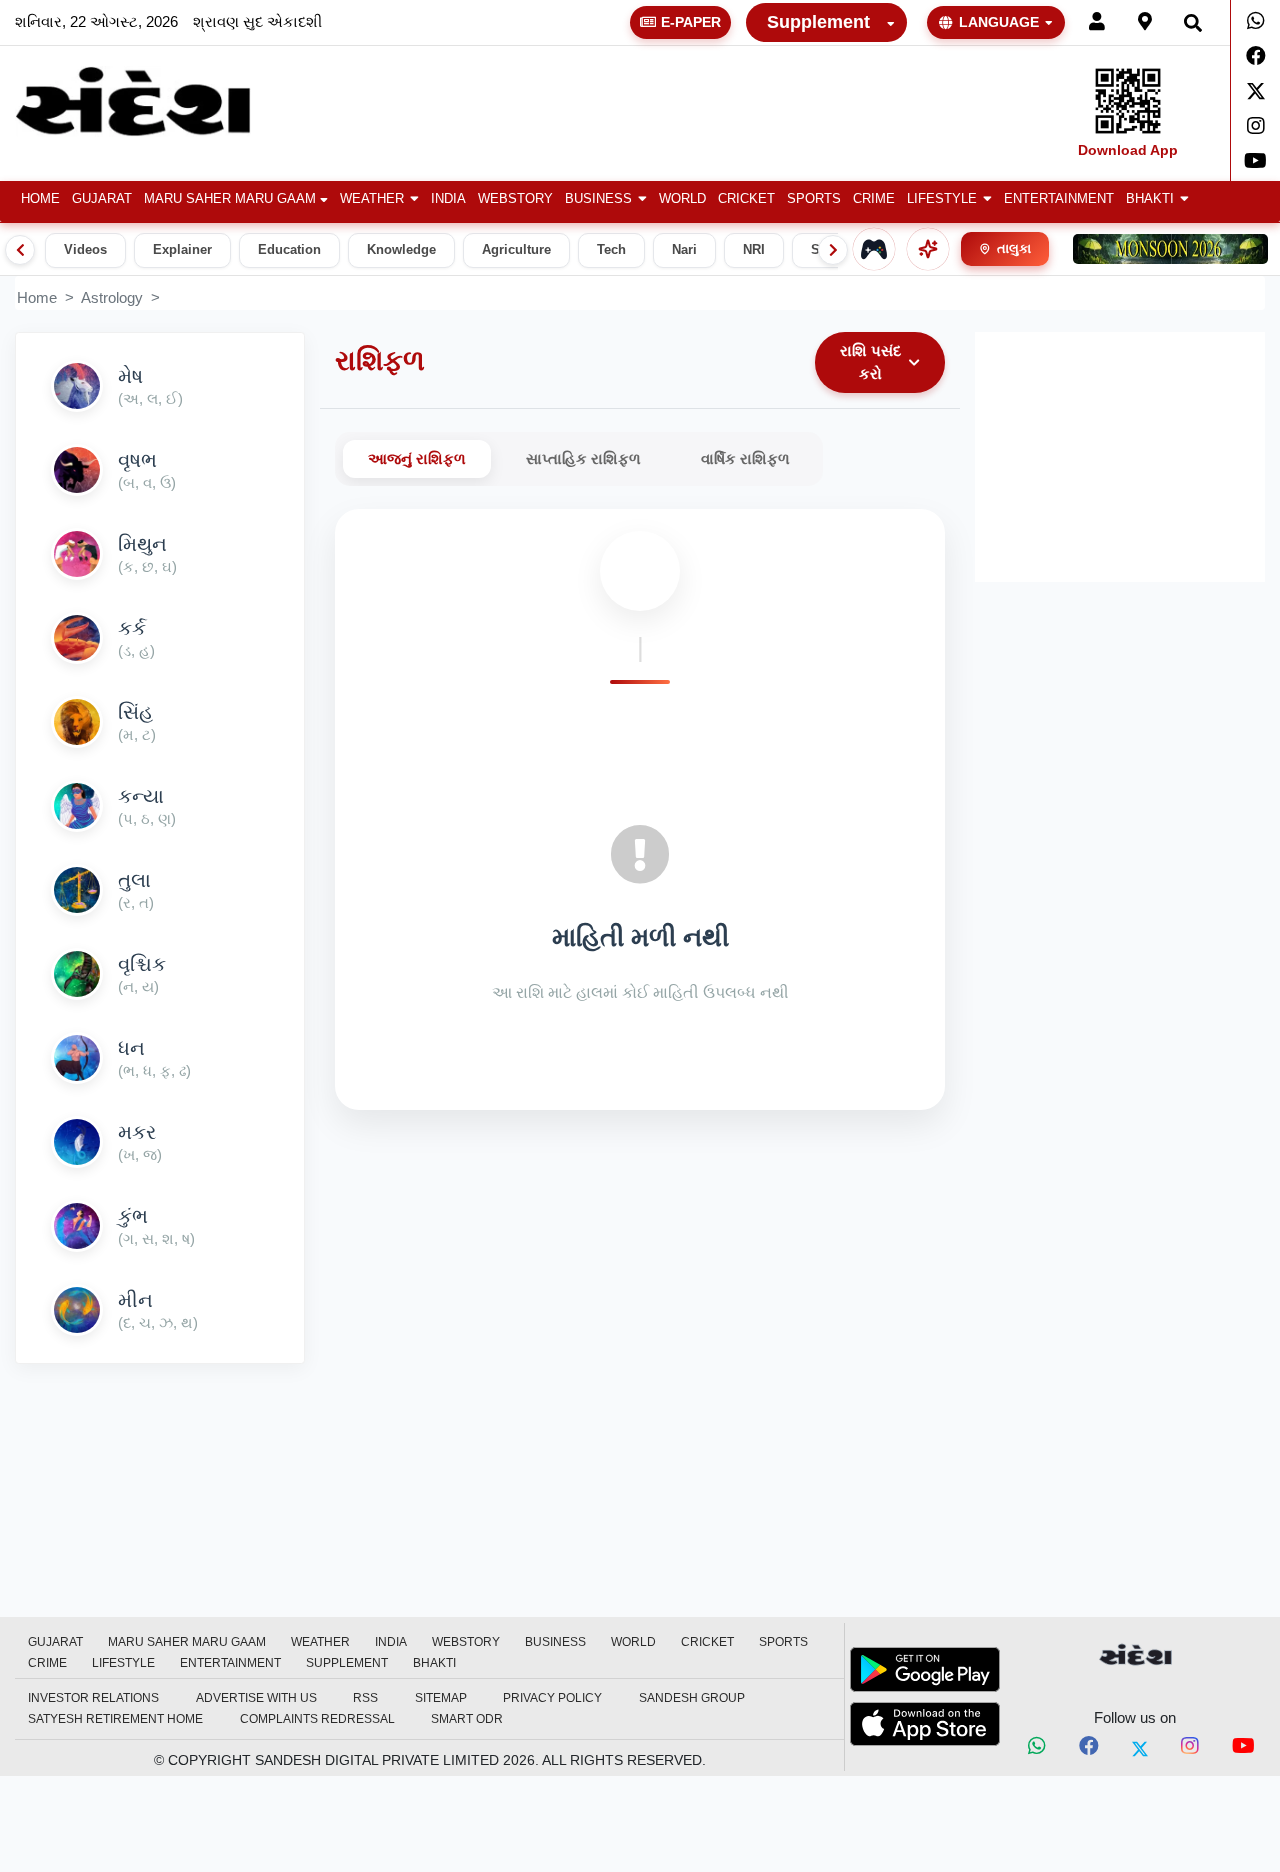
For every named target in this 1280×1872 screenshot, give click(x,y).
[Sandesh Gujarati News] (154, 101)
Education (289, 250)
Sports (814, 199)
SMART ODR (467, 1719)
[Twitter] (1255, 91)
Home (40, 199)
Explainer (182, 250)
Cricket (746, 199)
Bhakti (1150, 199)
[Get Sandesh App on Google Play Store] (925, 1669)
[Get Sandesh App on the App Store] (925, 1724)
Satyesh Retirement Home (115, 1719)
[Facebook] (1255, 56)
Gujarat (102, 199)
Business (598, 199)
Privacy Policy (552, 1698)
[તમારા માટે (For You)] (928, 249)
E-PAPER (691, 22)
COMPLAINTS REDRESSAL (317, 1719)
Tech (611, 250)
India (448, 199)
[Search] (1193, 22)
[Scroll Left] (20, 250)
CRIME (874, 199)
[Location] (1145, 22)
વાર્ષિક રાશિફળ (745, 458)
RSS (365, 1698)
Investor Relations (93, 1698)
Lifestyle (942, 199)
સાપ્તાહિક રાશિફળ (583, 458)
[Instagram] (1255, 126)
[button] (379, 199)
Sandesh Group (692, 1698)
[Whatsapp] (1255, 21)
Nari (684, 250)
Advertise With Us (256, 1698)
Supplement (818, 22)
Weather (372, 199)
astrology (112, 297)
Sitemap (441, 1698)
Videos (85, 250)
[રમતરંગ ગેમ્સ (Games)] (874, 249)
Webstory (515, 199)
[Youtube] (1255, 161)
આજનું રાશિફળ (417, 458)
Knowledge (401, 250)
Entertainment (1059, 199)
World (682, 199)
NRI (754, 250)
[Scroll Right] (833, 250)
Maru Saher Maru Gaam (230, 199)
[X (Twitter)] (1140, 1749)
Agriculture (516, 250)
